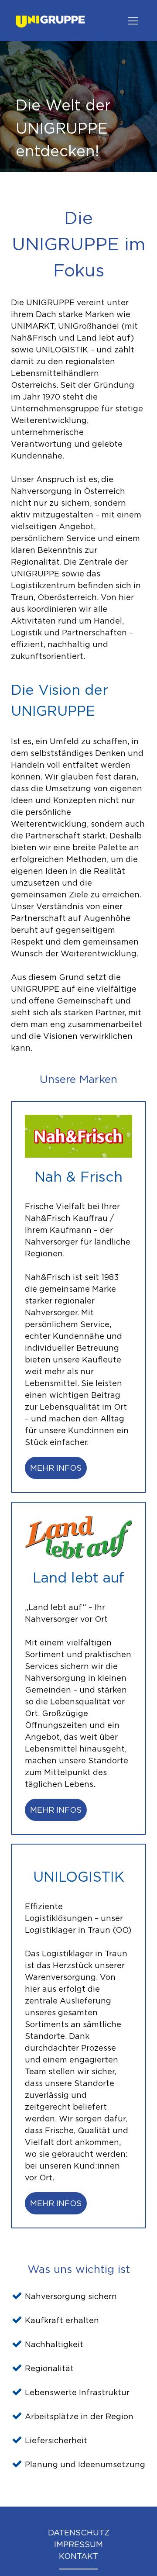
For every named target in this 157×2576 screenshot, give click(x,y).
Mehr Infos (56, 1468)
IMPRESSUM (78, 2544)
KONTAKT (78, 2556)
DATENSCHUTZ (79, 2533)
